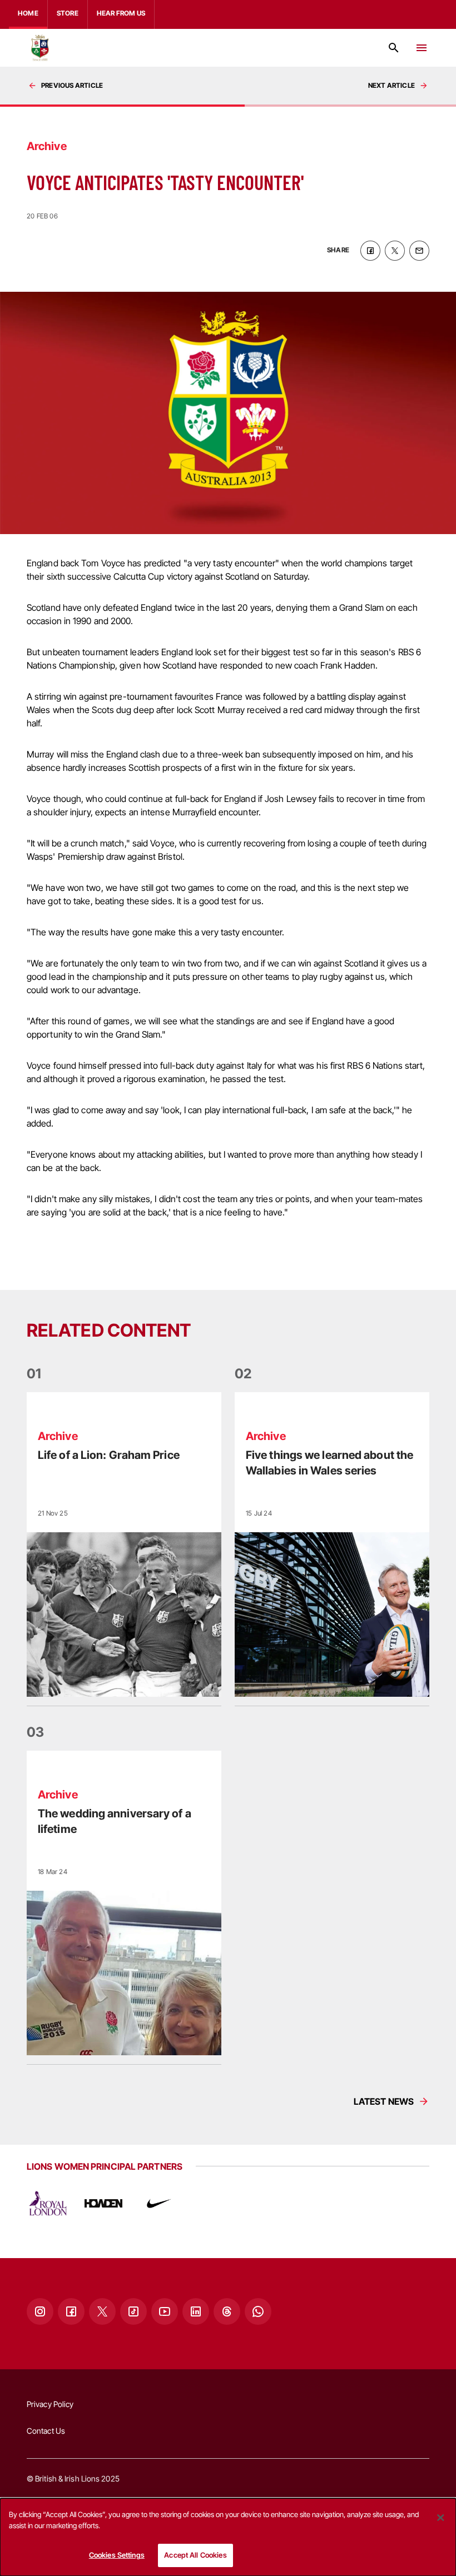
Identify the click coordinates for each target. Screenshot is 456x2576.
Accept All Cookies (195, 2555)
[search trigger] (394, 48)
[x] (395, 251)
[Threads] (227, 2311)
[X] (102, 2311)
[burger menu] (422, 48)
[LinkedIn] (196, 2311)
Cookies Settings (117, 2555)
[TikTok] (133, 2311)
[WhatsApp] (258, 2311)
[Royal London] (48, 2204)
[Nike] (159, 2204)
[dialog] (228, 2537)
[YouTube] (165, 2311)
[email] (419, 251)
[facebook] (370, 251)
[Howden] (103, 2204)
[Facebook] (71, 2311)
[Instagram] (40, 2311)
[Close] (440, 2518)
